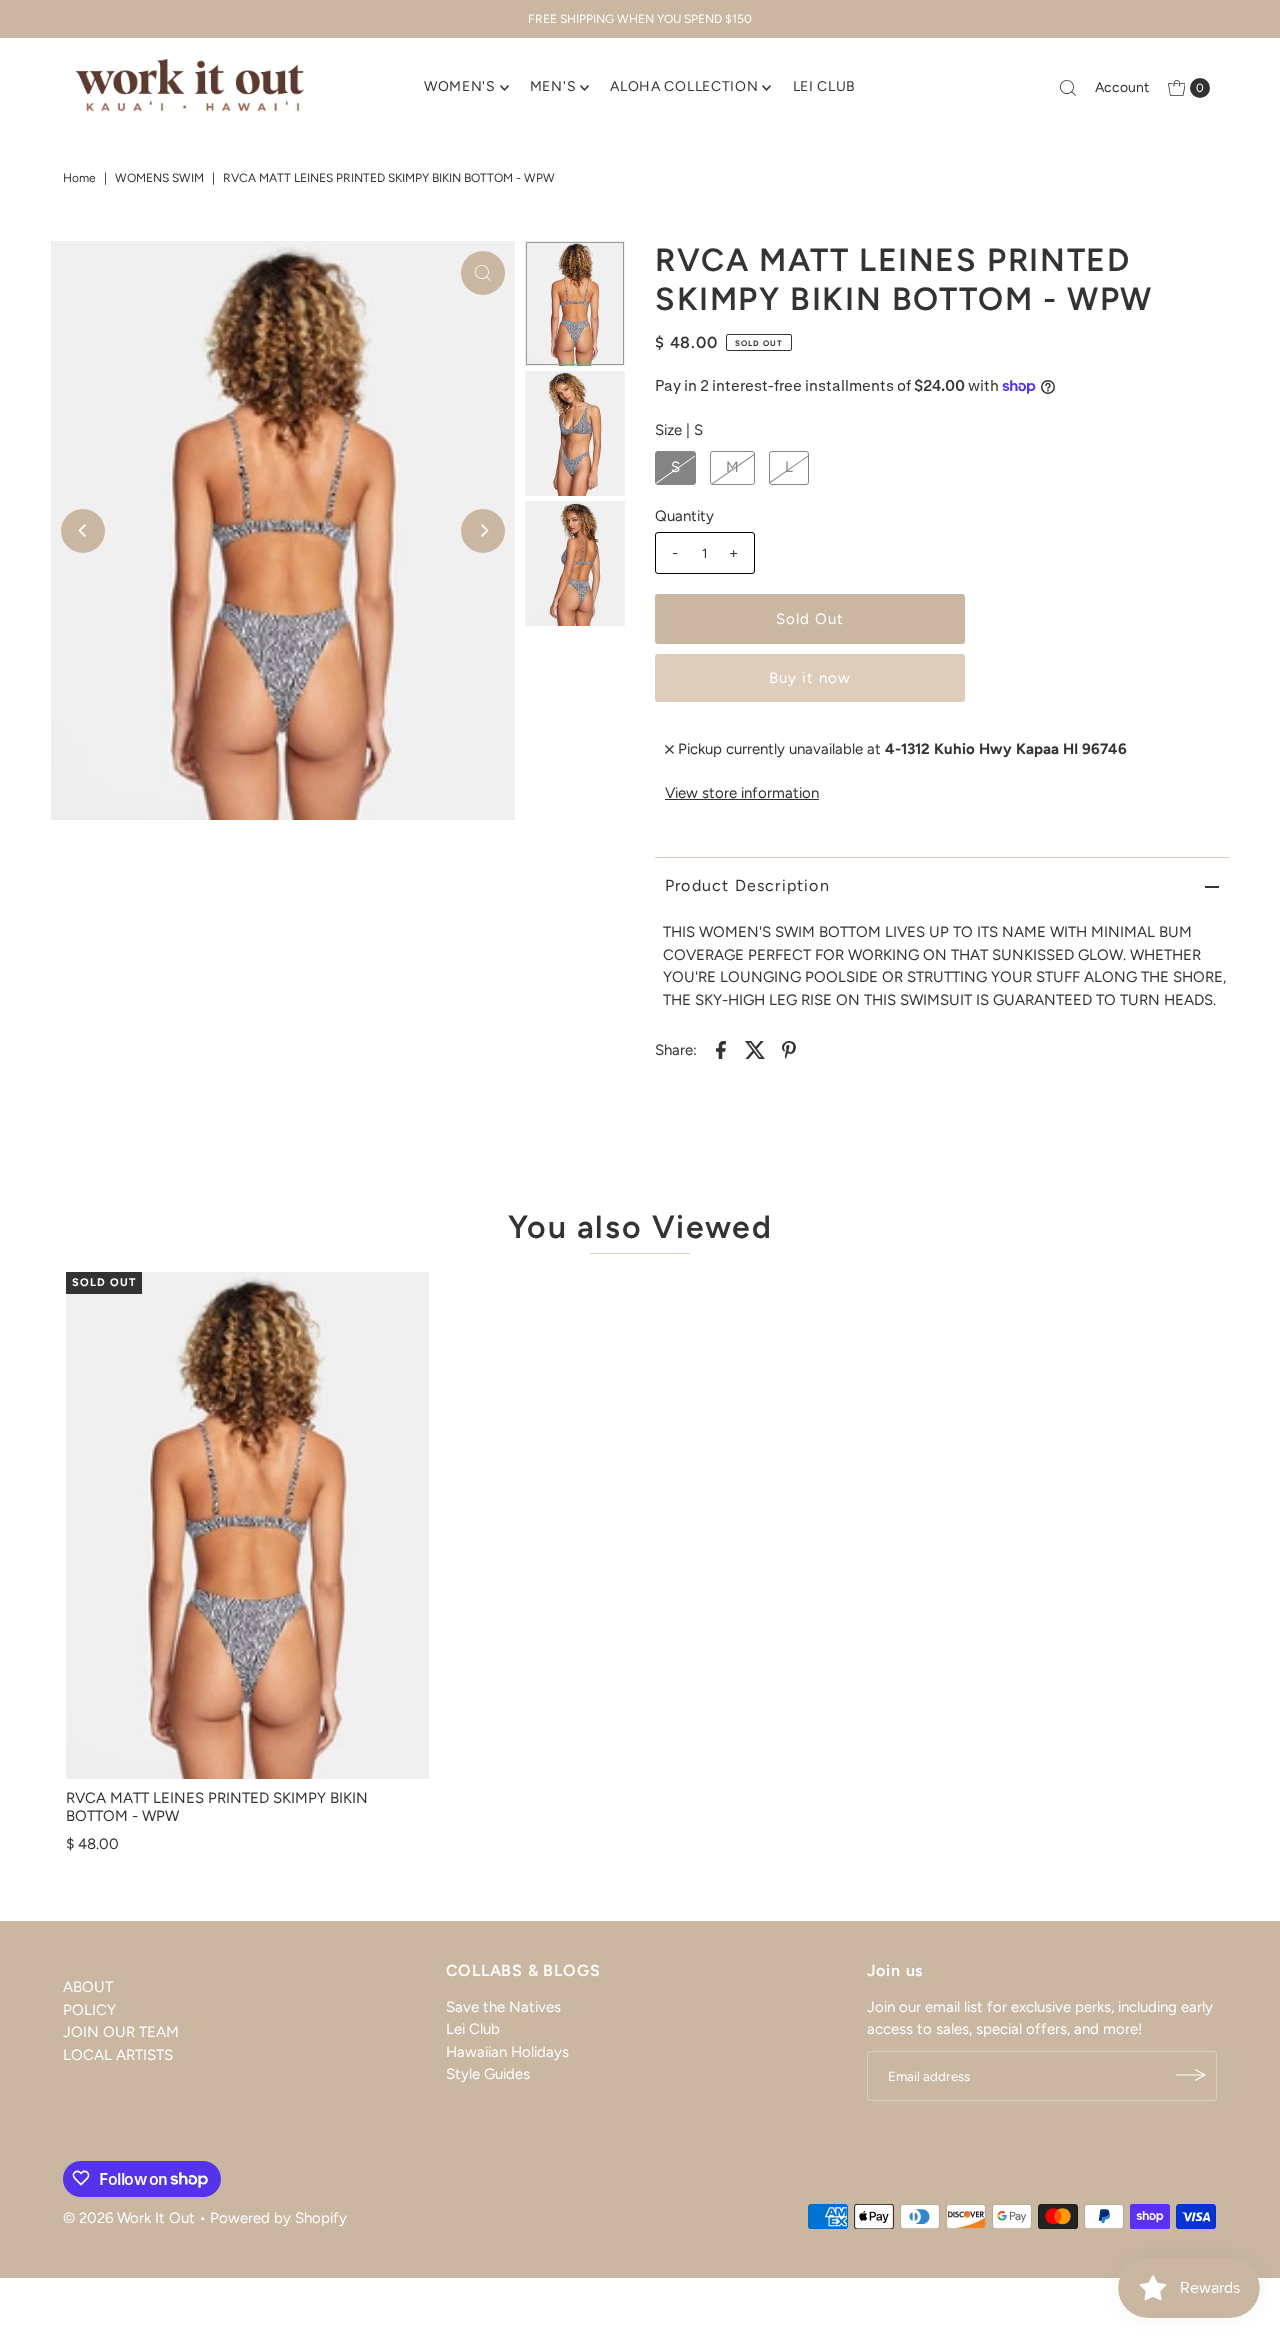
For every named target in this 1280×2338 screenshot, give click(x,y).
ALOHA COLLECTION (684, 86)
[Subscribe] (1192, 2075)
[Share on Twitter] (755, 1048)
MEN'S (553, 86)
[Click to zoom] (483, 273)
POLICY (89, 2009)
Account (1122, 87)
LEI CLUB (825, 86)
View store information (742, 793)
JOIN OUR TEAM (121, 2032)
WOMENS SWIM (159, 178)
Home (79, 178)
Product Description (747, 885)
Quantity (684, 516)
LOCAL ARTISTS (118, 2054)
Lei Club (473, 2028)
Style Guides (488, 2073)
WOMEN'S (460, 86)
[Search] (1068, 88)
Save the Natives (503, 2006)
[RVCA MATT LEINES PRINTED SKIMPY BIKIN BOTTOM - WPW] (247, 1526)
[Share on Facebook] (721, 1048)
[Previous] (83, 531)
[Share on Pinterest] (789, 1048)
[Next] (483, 531)
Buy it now (810, 678)
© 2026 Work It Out (129, 2217)
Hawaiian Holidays (507, 2051)
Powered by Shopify (278, 2217)
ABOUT (88, 1987)
